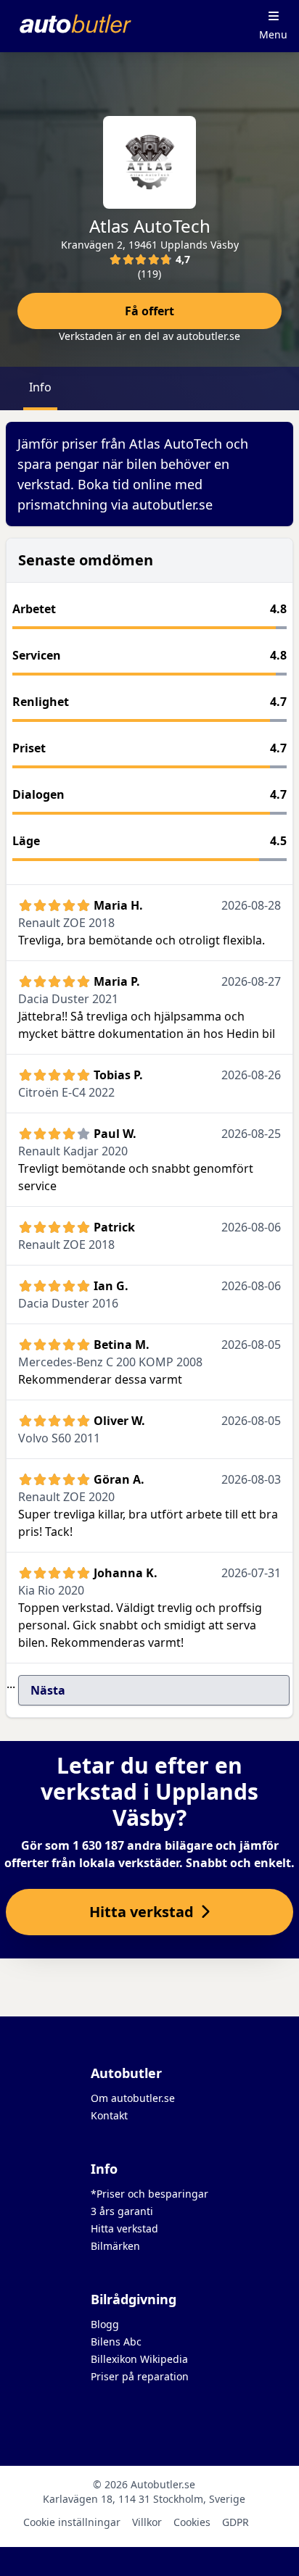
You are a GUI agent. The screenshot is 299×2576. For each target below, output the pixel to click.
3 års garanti (122, 2211)
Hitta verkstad (124, 2228)
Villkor (147, 2522)
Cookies (192, 2522)
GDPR (235, 2522)
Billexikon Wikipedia (139, 2359)
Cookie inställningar (72, 2522)
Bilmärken (115, 2246)
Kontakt (109, 2115)
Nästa (48, 1690)
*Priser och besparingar (149, 2194)
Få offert (149, 311)
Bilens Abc (116, 2342)
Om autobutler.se (133, 2098)
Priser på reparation (140, 2376)
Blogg (105, 2324)
